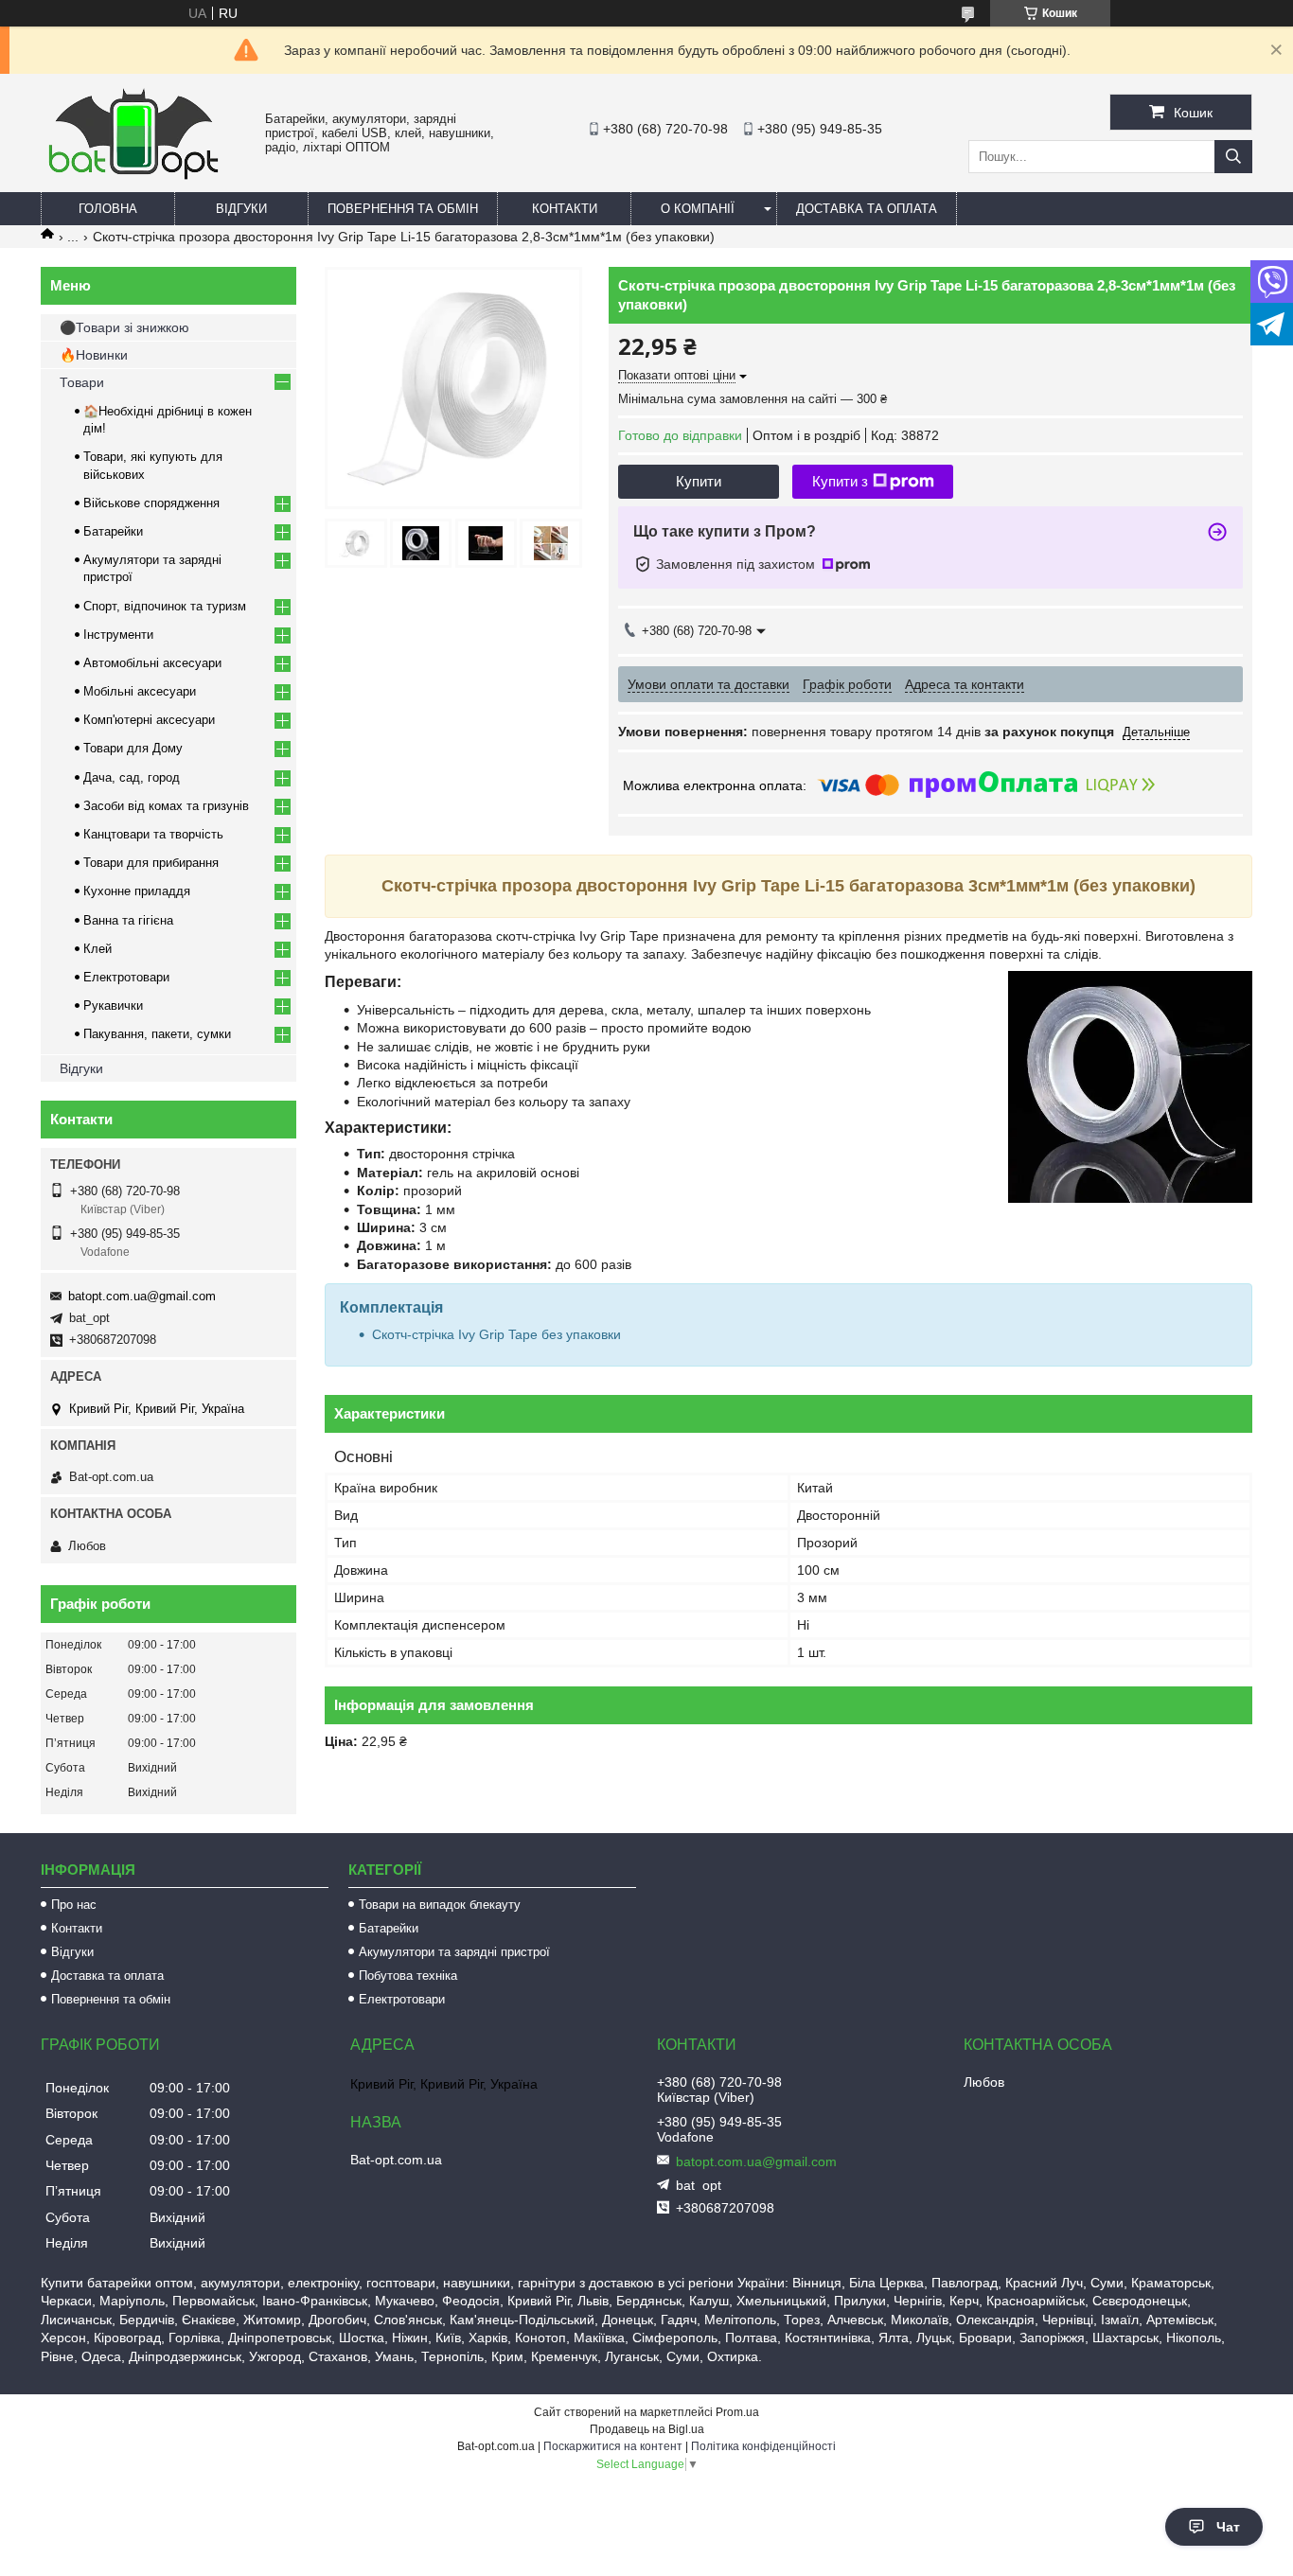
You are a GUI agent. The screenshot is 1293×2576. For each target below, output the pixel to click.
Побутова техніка (408, 1976)
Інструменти (118, 635)
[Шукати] (1233, 157)
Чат (1228, 2527)
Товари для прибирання (151, 863)
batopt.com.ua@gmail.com (142, 1296)
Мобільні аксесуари (140, 691)
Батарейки (113, 531)
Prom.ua (737, 2412)
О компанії (698, 209)
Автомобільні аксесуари (152, 663)
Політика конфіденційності (763, 2446)
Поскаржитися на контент (613, 2446)
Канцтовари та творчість (153, 834)
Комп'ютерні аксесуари (149, 720)
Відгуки (241, 209)
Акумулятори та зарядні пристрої (454, 1952)
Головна (108, 209)
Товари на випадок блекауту (440, 1905)
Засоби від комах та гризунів (166, 806)
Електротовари (126, 977)
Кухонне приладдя (137, 891)
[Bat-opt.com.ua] (133, 179)
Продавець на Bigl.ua (647, 2429)
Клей (97, 949)
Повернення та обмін (403, 209)
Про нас (74, 1905)
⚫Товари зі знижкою (124, 327)
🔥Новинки (94, 355)
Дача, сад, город (132, 777)
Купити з (840, 481)
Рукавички (113, 1006)
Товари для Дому (133, 748)
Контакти (565, 209)
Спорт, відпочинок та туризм (165, 606)
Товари (82, 382)
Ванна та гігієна (128, 920)
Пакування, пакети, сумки (157, 1034)
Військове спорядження (151, 503)
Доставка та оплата (867, 209)
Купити (699, 481)
